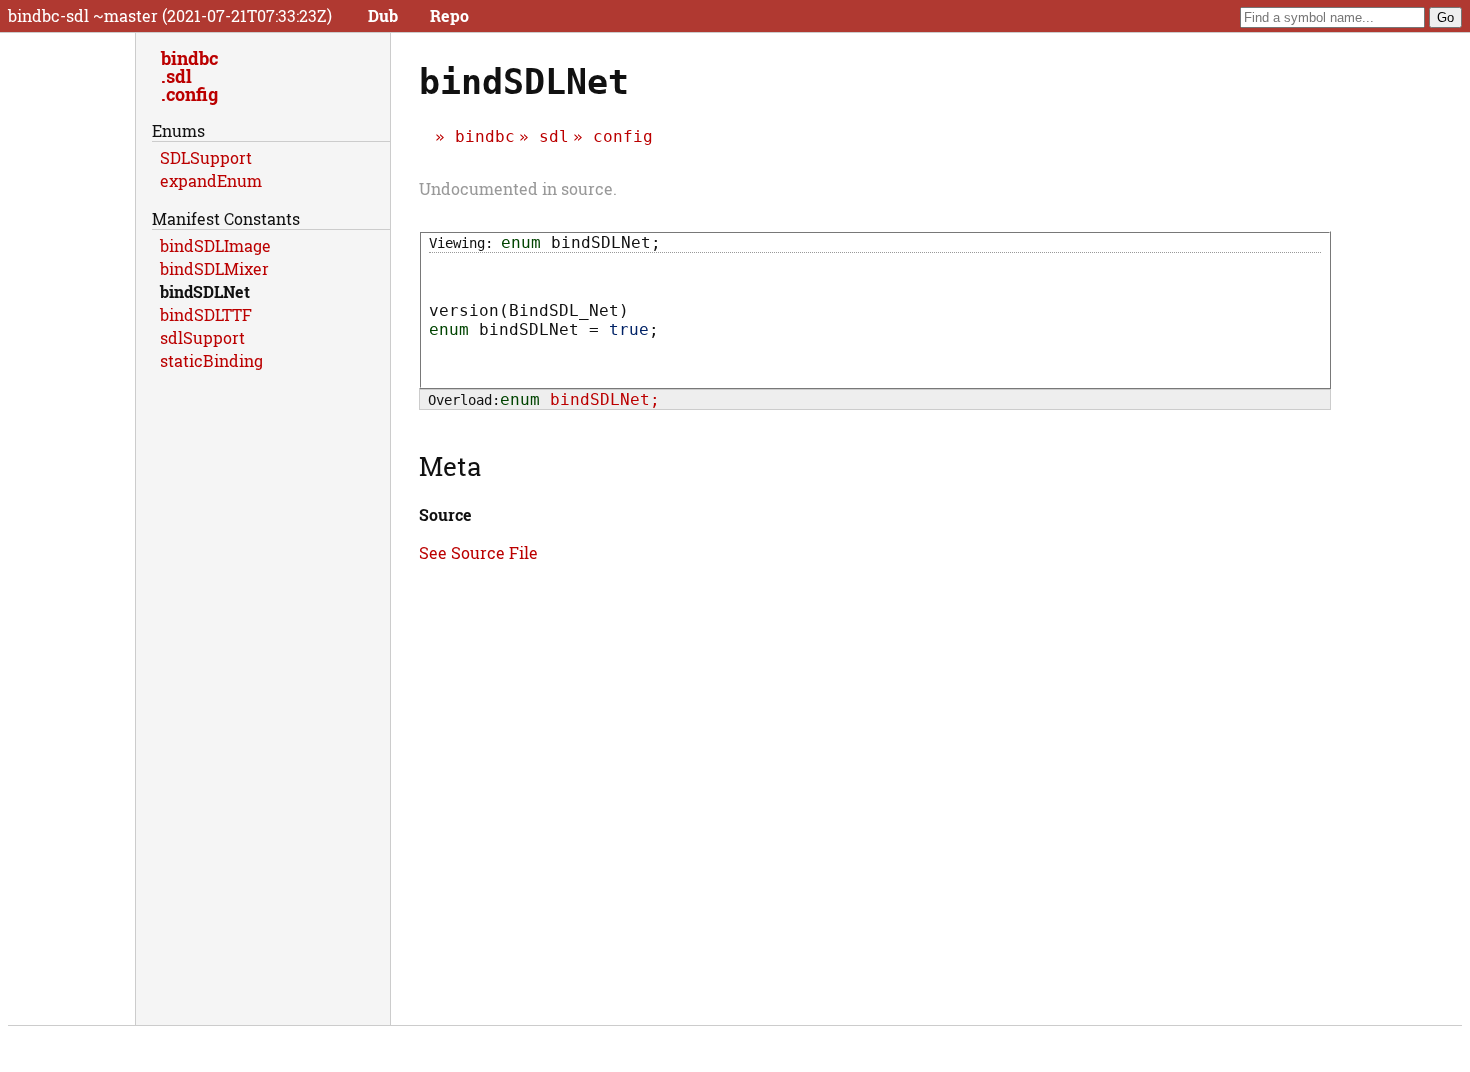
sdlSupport (202, 337)
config (623, 136)
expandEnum (211, 180)
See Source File (478, 552)
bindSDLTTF (206, 314)
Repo (449, 15)
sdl (554, 136)
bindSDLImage (215, 245)
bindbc (485, 136)
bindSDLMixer (214, 268)
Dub (383, 15)
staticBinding (211, 360)
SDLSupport (206, 157)
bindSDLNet (205, 291)
